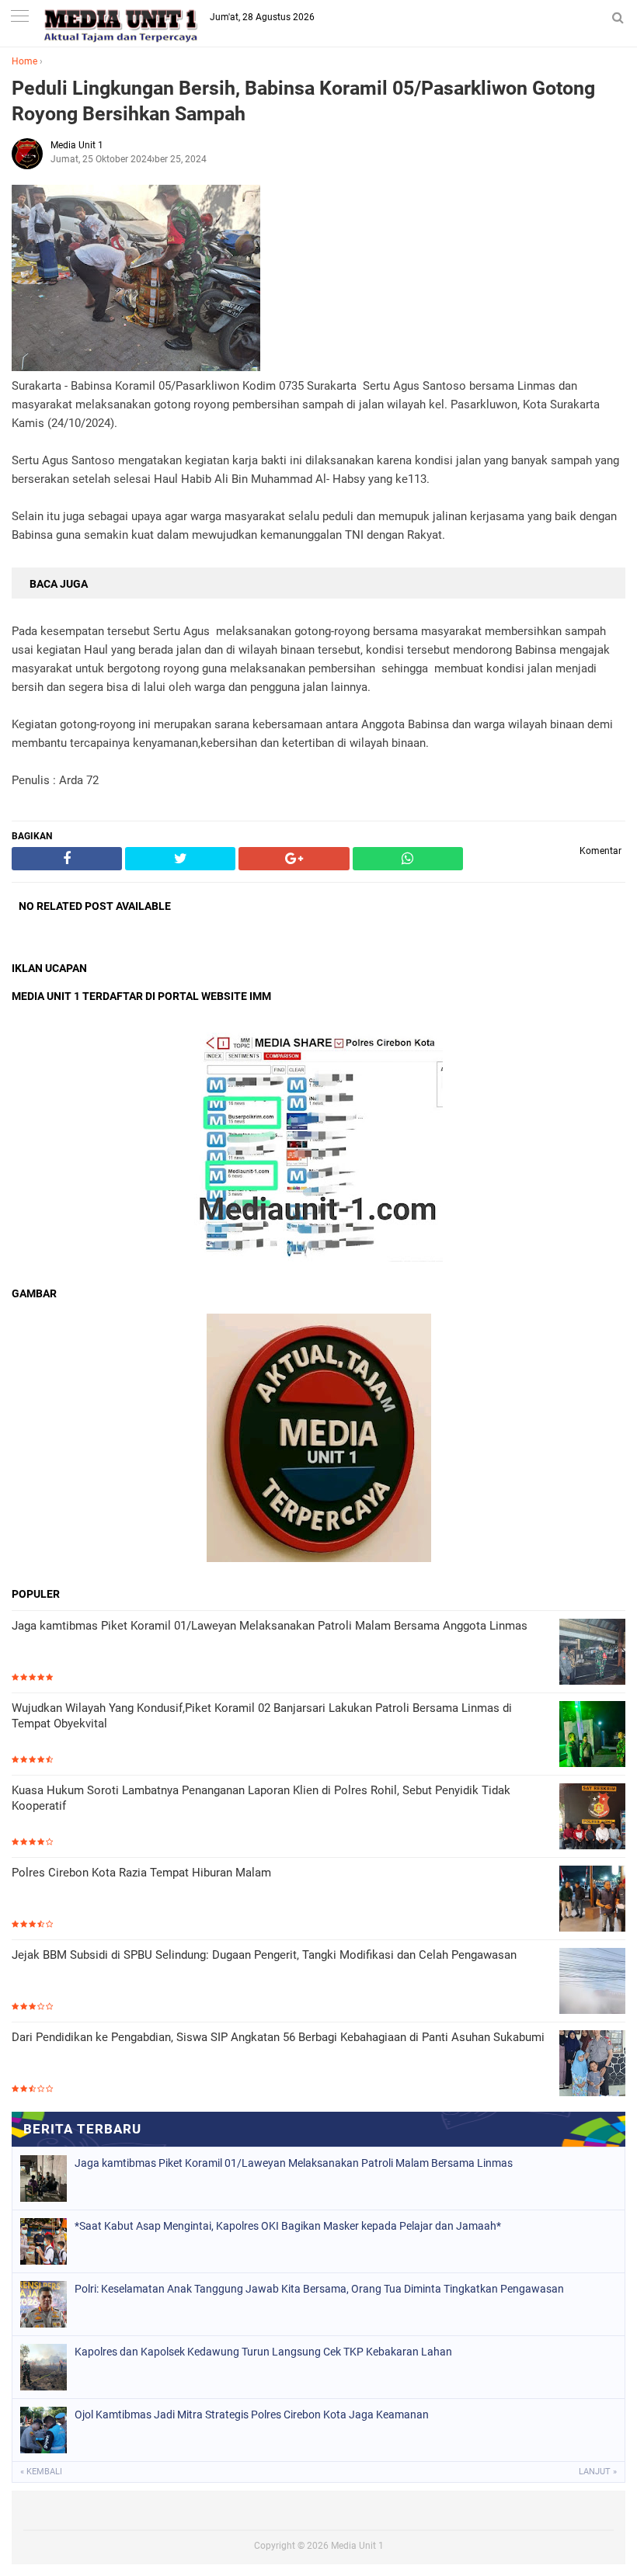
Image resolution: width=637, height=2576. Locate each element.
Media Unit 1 (357, 2546)
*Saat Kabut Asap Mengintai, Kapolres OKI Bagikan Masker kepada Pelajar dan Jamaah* (288, 2226)
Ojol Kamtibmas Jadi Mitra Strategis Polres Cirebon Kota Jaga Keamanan (252, 2415)
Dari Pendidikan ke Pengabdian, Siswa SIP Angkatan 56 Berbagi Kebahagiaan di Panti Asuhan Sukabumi (278, 2037)
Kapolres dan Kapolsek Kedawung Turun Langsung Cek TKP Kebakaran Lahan (263, 2352)
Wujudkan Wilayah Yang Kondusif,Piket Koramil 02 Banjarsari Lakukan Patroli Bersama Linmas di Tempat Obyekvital (262, 1716)
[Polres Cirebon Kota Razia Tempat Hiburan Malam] (592, 1900)
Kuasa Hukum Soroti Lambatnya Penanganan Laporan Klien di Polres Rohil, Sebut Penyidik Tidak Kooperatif (261, 1798)
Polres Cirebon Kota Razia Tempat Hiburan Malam (141, 1873)
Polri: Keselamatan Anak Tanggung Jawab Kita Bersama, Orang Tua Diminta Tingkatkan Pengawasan (319, 2289)
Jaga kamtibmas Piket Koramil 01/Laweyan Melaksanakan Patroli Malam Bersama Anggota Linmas (270, 1626)
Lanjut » (598, 2472)
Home (24, 61)
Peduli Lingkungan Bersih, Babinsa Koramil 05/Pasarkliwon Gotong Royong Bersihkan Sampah (303, 101)
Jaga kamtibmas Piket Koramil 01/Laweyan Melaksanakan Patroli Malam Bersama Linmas (294, 2163)
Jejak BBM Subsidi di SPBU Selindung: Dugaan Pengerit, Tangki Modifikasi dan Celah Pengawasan (264, 1955)
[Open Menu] (19, 17)
